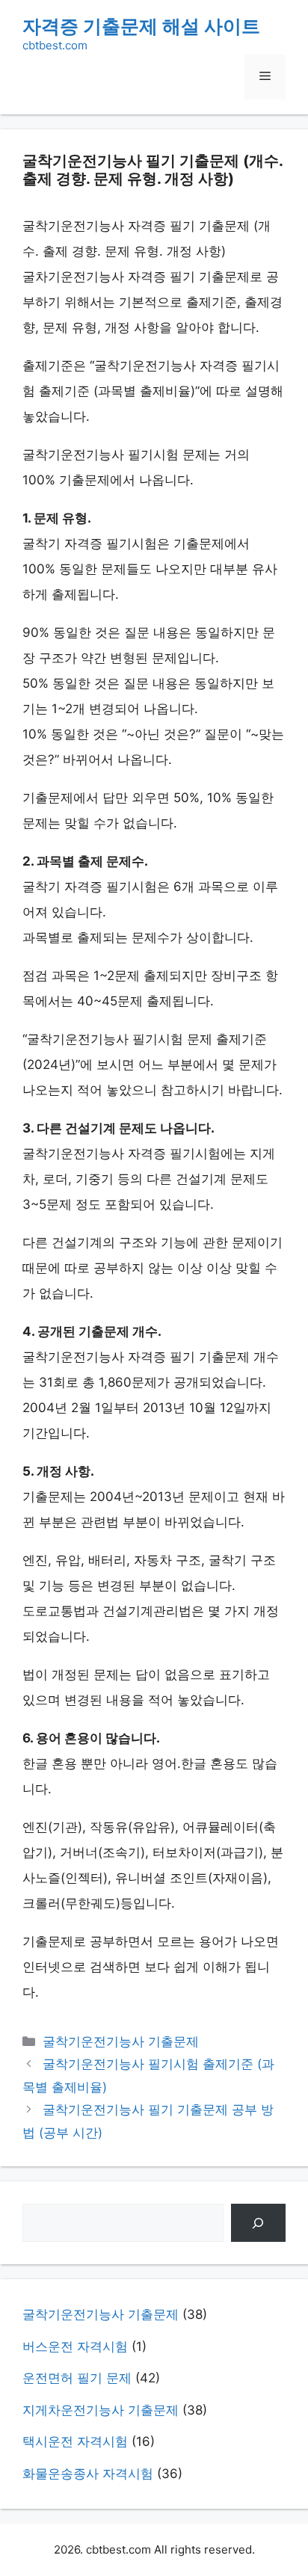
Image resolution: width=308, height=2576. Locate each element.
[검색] (258, 2223)
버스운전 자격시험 (75, 2347)
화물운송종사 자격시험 (88, 2474)
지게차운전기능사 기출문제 (101, 2410)
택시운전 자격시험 (75, 2441)
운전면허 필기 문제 (77, 2378)
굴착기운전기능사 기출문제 (121, 2042)
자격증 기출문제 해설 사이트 (141, 26)
